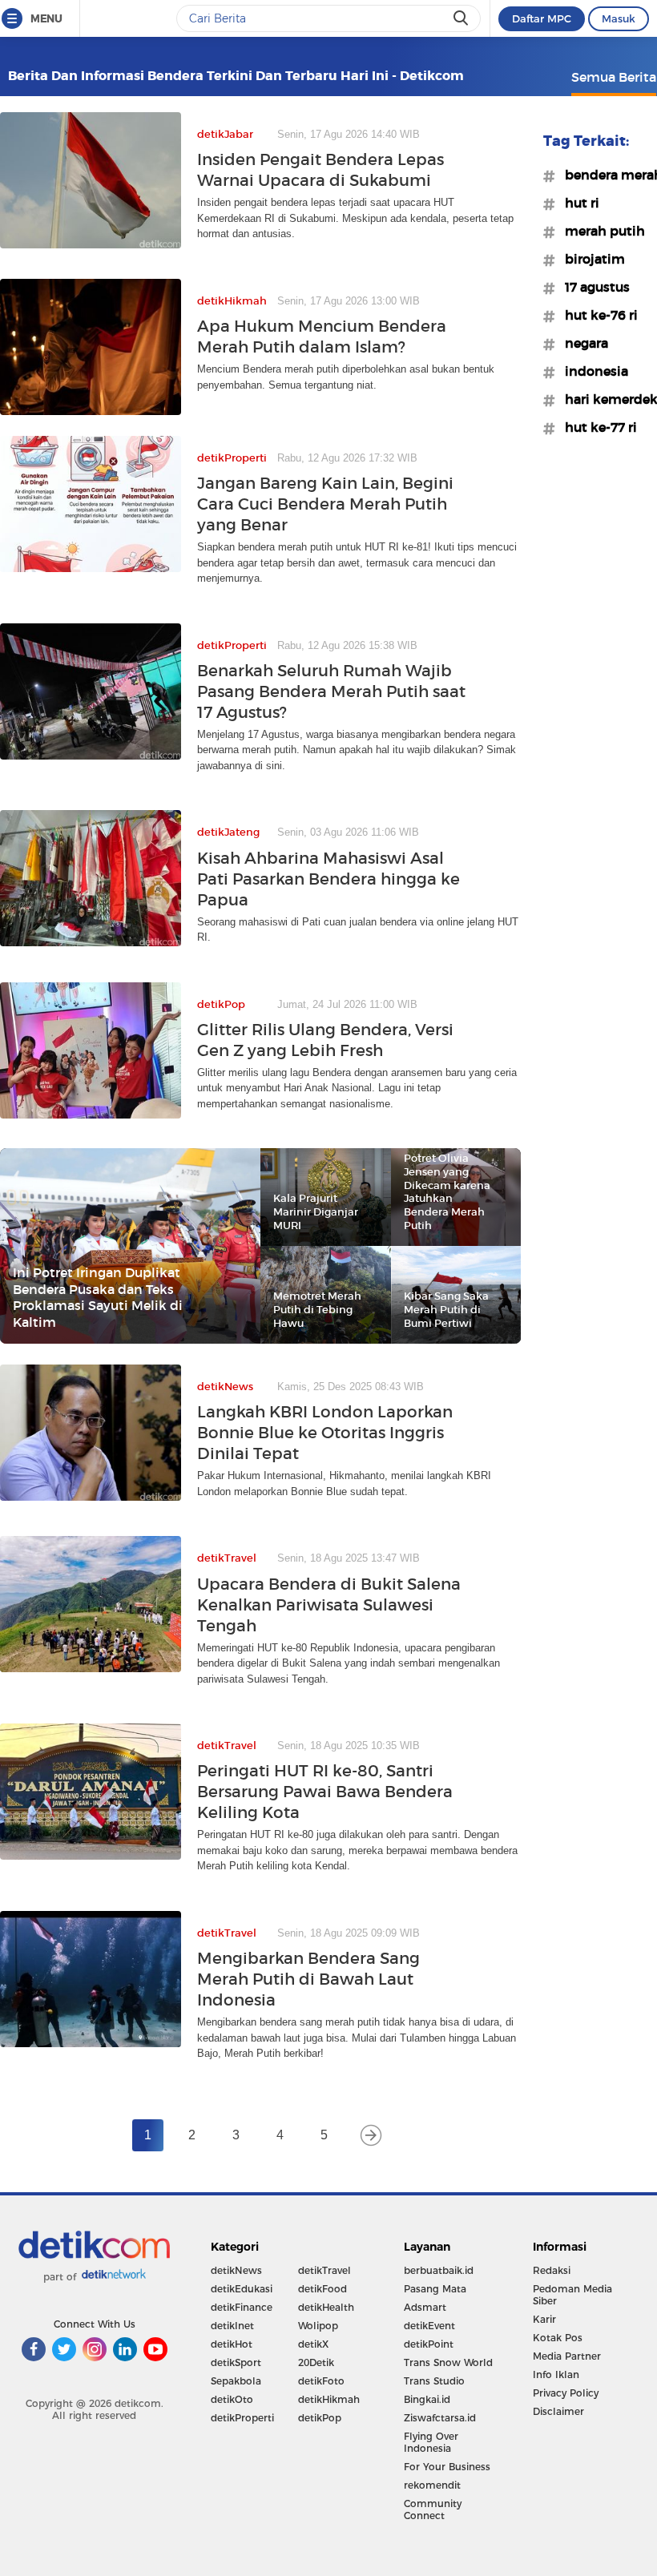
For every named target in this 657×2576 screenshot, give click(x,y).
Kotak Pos (558, 2338)
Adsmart (425, 2307)
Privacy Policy (566, 2393)
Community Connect (433, 2509)
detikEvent (429, 2326)
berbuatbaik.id (439, 2270)
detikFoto (321, 2381)
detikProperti (242, 2418)
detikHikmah (329, 2399)
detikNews (236, 2270)
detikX (313, 2344)
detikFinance (242, 2307)
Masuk (619, 18)
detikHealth (326, 2307)
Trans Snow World (448, 2362)
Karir (544, 2319)
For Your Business (447, 2467)
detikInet (232, 2326)
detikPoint (429, 2344)
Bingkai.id (427, 2399)
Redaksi (552, 2270)
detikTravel (324, 2270)
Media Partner (567, 2356)
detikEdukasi (242, 2289)
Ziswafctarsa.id (440, 2418)
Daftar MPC (542, 18)
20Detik (316, 2362)
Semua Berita (614, 77)
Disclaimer (558, 2411)
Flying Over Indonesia (431, 2442)
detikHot (232, 2344)
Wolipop (318, 2326)
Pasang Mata (435, 2289)
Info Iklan (556, 2374)
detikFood (322, 2289)
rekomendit (432, 2485)
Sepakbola (236, 2381)
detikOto (232, 2399)
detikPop (320, 2418)
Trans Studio (434, 2381)
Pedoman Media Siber (572, 2295)
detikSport (236, 2362)
